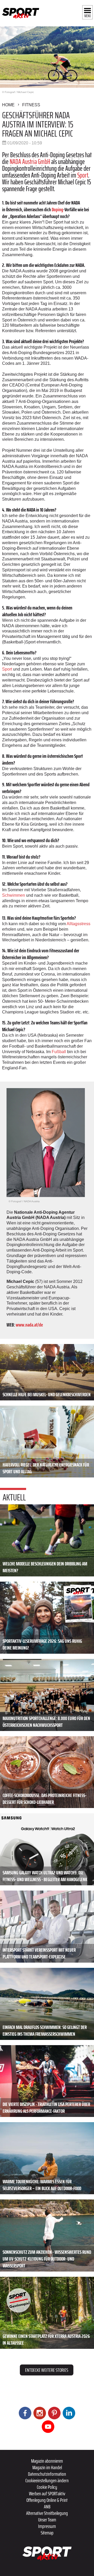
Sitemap (47, 2533)
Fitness (31, 105)
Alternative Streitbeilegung (47, 2513)
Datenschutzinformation (47, 2474)
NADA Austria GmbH (30, 162)
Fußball (59, 1052)
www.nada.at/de (29, 1325)
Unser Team (47, 2520)
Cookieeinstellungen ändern (47, 2480)
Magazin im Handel (47, 2467)
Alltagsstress (78, 924)
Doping (57, 209)
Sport (83, 175)
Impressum (47, 2526)
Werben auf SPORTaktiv (47, 2493)
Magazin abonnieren (47, 2461)
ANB (47, 2507)
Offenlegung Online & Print (47, 2500)
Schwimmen (14, 895)
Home (8, 105)
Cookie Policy (47, 2487)
